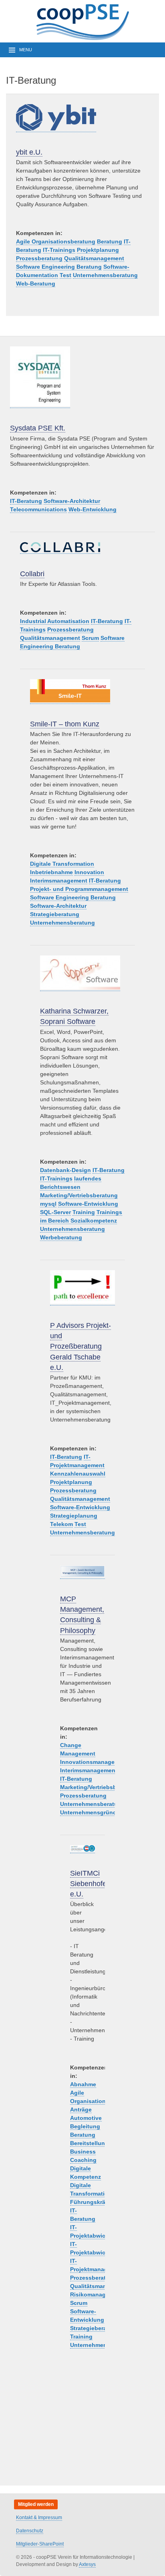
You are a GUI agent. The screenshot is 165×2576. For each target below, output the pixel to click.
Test (65, 275)
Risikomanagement (96, 2294)
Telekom (61, 1524)
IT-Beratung (26, 501)
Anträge (81, 2109)
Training (84, 1212)
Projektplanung (98, 250)
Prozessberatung (39, 258)
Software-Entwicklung (88, 1204)
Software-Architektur (72, 501)
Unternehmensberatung (105, 275)
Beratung (110, 241)
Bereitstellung (89, 2143)
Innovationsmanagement (94, 1762)
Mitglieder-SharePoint (40, 2544)
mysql (48, 1204)
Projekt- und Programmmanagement (79, 889)
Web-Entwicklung (93, 509)
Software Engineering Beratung (59, 267)
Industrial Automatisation (55, 621)
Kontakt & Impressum (39, 2518)
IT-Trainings (59, 250)
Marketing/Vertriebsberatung (79, 1195)
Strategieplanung (74, 1516)
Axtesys (87, 2564)
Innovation (89, 872)
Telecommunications (38, 509)
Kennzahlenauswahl (78, 1474)
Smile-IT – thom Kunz (65, 724)
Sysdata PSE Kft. (38, 428)
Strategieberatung (55, 914)
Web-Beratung (36, 284)
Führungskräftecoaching (104, 2202)
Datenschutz (30, 2531)
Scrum (90, 638)
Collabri (32, 574)
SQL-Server (55, 1212)
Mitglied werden (36, 2504)
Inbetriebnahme (51, 872)
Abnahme (83, 2084)
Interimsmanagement (59, 881)
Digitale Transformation (62, 864)
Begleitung (85, 2126)
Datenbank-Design (65, 1170)
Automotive (86, 2118)
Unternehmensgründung (94, 1812)
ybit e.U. (29, 152)
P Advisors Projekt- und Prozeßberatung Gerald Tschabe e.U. (80, 1346)
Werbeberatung (61, 1237)
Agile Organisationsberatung (56, 241)
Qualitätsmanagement (94, 258)
